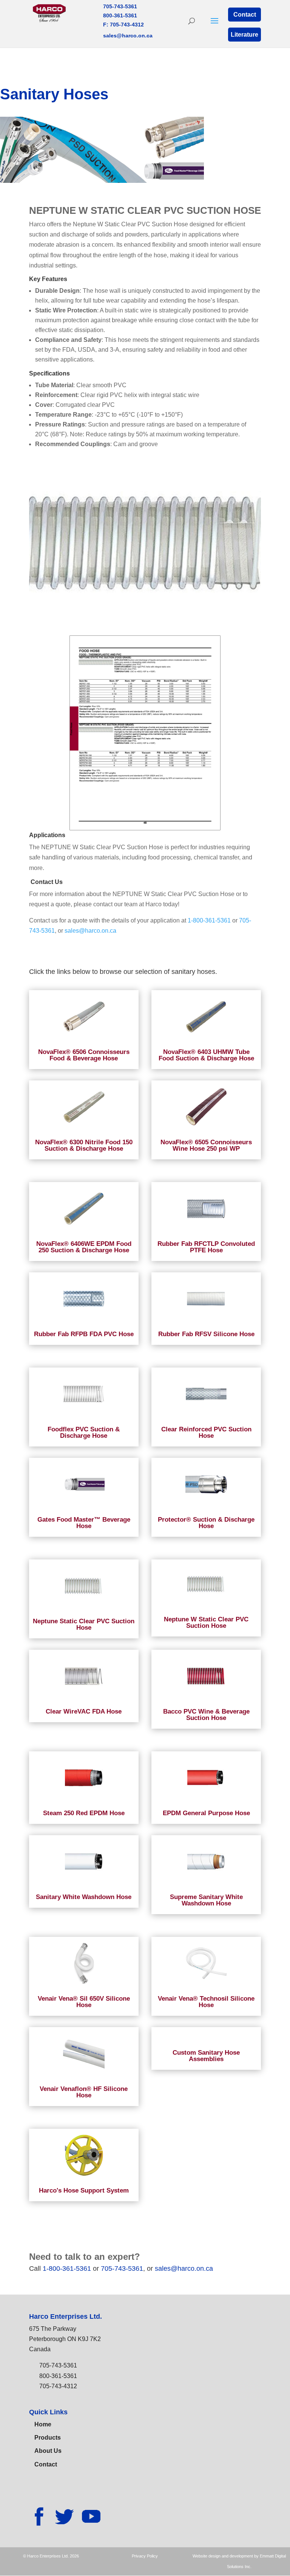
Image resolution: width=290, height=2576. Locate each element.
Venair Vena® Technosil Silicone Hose (206, 2002)
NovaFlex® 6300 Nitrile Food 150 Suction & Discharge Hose (84, 1145)
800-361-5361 (120, 15)
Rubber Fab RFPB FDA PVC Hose (84, 1334)
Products (48, 2438)
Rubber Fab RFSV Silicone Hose (206, 1334)
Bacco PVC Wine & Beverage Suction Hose (206, 1715)
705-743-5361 (120, 6)
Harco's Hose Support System (84, 2190)
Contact (245, 15)
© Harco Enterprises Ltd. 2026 (51, 2556)
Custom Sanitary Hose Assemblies (206, 2056)
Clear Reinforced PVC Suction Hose (206, 1432)
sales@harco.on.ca (128, 36)
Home (43, 2424)
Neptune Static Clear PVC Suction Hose (84, 1624)
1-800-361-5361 (209, 920)
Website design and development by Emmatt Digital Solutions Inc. (239, 2561)
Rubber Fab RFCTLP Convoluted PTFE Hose (206, 1247)
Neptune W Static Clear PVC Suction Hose (206, 1623)
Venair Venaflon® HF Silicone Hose (84, 2092)
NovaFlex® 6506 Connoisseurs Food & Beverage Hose (84, 1055)
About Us (48, 2451)
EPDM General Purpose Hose (206, 1813)
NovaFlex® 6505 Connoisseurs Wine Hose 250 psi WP (206, 1145)
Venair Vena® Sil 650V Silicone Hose (84, 2002)
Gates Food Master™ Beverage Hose (84, 1523)
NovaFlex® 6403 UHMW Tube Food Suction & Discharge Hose (206, 1055)
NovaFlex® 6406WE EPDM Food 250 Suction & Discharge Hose (84, 1247)
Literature (244, 35)
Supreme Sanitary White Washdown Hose (206, 1900)
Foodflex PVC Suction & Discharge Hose (84, 1432)
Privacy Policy (145, 2556)
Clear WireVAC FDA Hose (84, 1711)
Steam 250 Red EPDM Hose (84, 1813)
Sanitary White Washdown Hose (84, 1897)
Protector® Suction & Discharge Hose (206, 1523)
